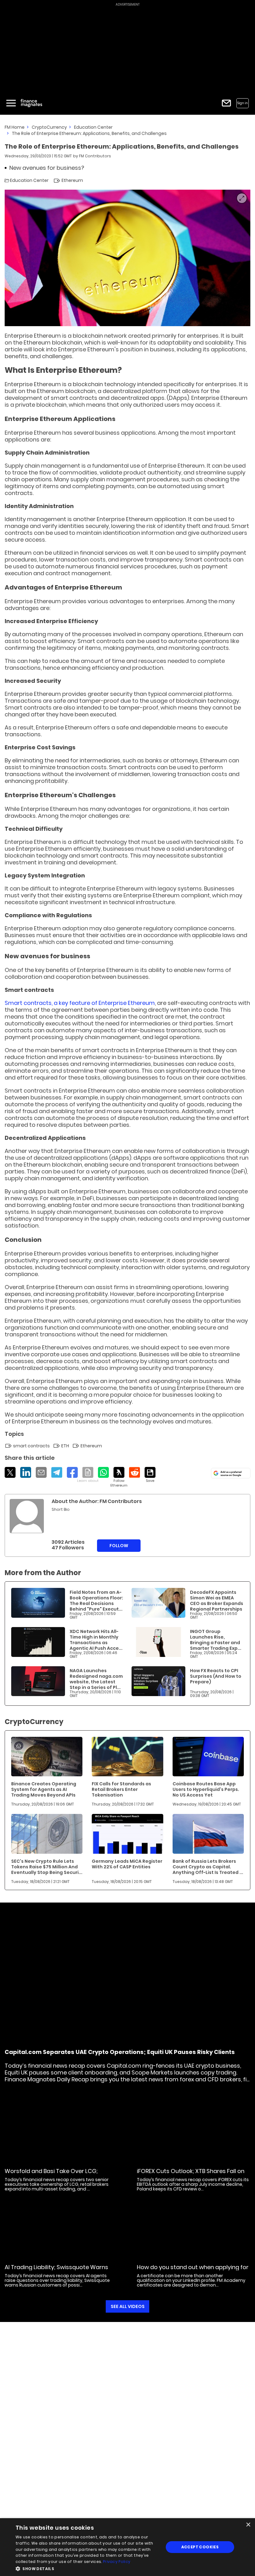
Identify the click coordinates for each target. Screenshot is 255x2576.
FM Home (15, 127)
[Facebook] (72, 1472)
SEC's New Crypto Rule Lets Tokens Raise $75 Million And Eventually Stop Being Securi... (47, 1867)
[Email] (41, 1472)
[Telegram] (57, 1472)
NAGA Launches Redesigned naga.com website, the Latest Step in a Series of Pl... (96, 1679)
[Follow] (119, 1477)
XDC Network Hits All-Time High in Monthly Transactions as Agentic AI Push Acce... (96, 1640)
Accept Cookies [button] (200, 2547)
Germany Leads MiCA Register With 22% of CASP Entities (127, 1864)
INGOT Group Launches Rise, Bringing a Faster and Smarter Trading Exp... (216, 1640)
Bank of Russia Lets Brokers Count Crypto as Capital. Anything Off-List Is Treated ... (208, 1867)
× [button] (248, 2525)
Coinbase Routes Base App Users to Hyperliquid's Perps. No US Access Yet (206, 1789)
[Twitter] (10, 1472)
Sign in (243, 103)
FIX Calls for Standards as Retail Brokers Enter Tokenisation (121, 1789)
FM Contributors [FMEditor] (95, 156)
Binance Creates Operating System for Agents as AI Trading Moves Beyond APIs (44, 1789)
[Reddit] (134, 1472)
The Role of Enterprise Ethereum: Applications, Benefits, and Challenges (89, 133)
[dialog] (127, 2547)
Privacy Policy (117, 2562)
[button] (87, 2568)
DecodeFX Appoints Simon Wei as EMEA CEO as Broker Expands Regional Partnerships (217, 1601)
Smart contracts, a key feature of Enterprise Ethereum (80, 1003)
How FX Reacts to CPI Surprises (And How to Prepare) (216, 1676)
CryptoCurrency (49, 127)
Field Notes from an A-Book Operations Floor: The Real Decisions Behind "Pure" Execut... (96, 1601)
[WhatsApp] (103, 1472)
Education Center (93, 127)
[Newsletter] (226, 103)
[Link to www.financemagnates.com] (38, 1603)
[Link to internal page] (27, 1516)
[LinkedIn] (26, 1472)
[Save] (150, 1475)
